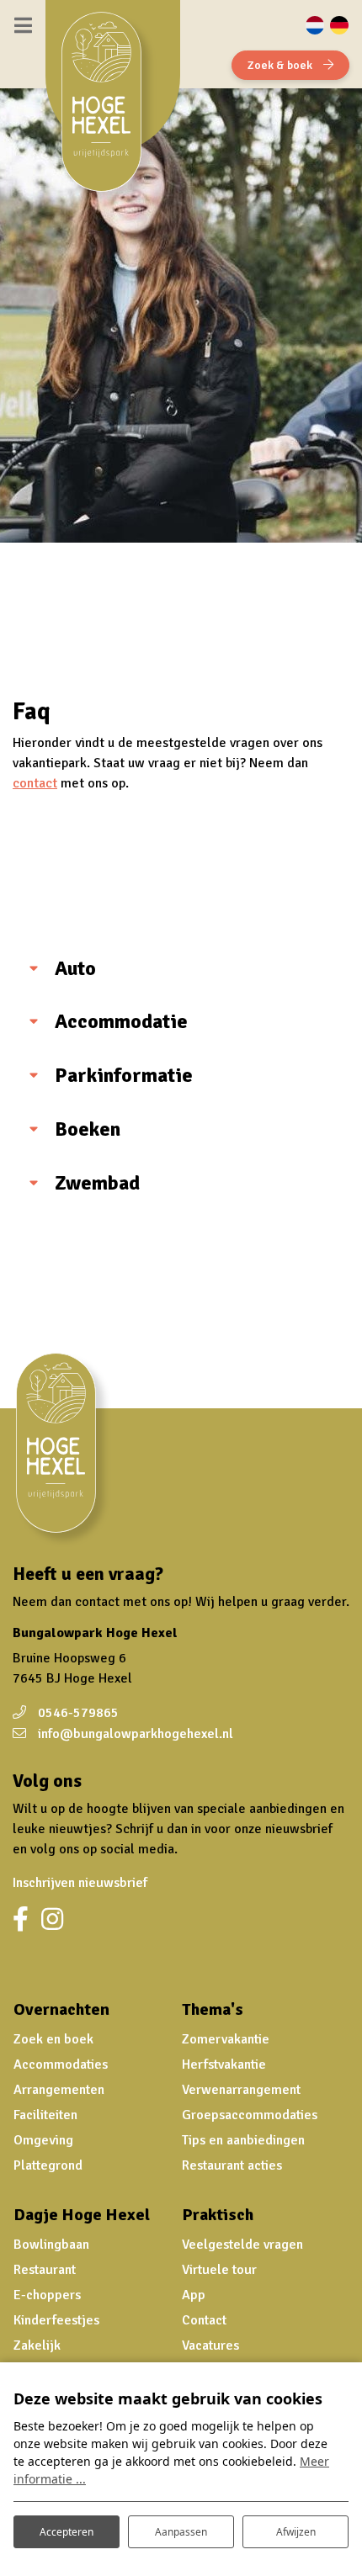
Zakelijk (37, 2345)
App (194, 2295)
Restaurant (45, 2270)
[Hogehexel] (109, 109)
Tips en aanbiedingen (243, 2140)
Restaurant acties (232, 2165)
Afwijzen (296, 2532)
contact (35, 783)
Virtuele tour (219, 2270)
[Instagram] (52, 1920)
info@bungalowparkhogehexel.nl (136, 1734)
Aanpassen (181, 2532)
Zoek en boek (53, 2039)
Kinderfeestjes (56, 2320)
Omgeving (43, 2140)
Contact (204, 2320)
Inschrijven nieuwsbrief (80, 1883)
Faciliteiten (45, 2115)
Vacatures (210, 2345)
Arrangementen (59, 2090)
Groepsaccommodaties (250, 2115)
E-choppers (47, 2295)
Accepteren (67, 2532)
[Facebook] (21, 1920)
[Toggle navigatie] (23, 25)
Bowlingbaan (51, 2245)
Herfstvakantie (224, 2065)
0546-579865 (78, 1713)
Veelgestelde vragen (242, 2245)
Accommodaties (61, 2065)
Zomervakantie (226, 2039)
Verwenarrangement (241, 2090)
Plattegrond (48, 2165)
